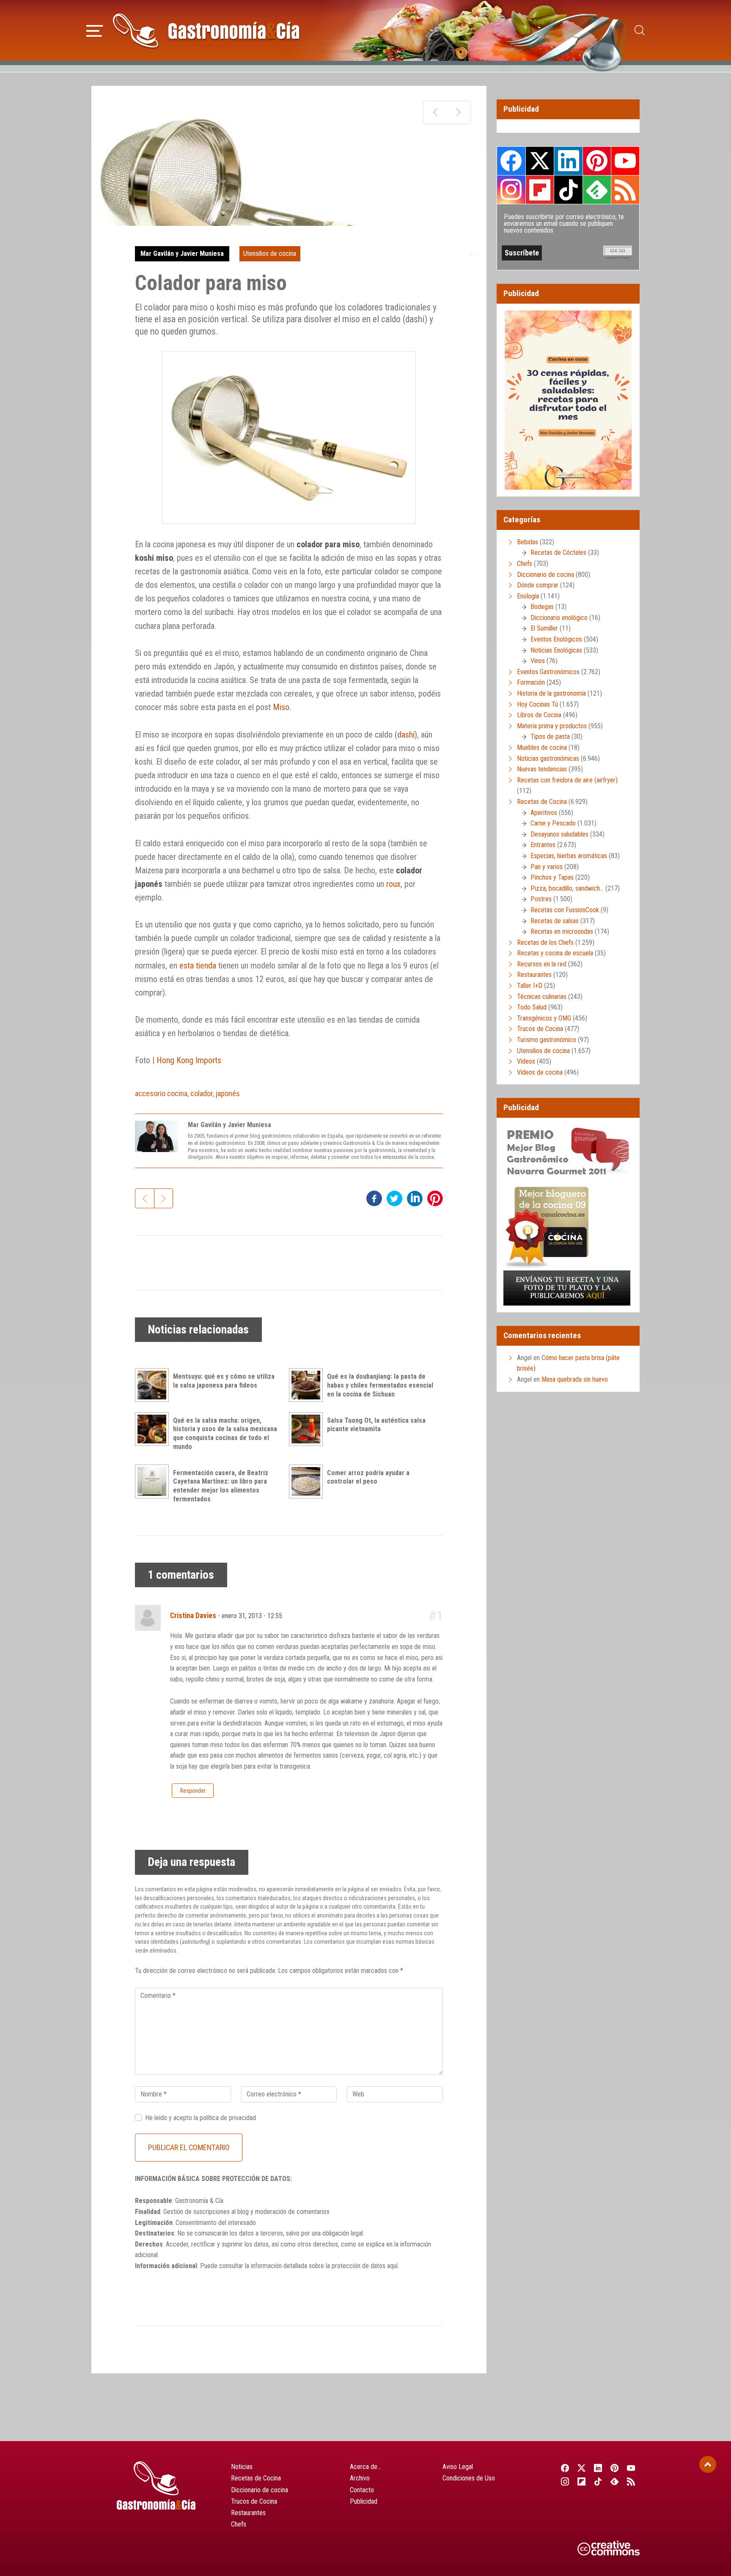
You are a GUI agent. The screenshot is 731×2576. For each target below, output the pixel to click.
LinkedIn (568, 161)
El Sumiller (544, 628)
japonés (228, 1093)
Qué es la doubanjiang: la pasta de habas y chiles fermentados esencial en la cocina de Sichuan (380, 1385)
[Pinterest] (615, 2468)
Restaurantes (534, 975)
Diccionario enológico (559, 618)
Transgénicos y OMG (544, 1018)
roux (393, 884)
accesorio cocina (161, 1093)
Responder (193, 1791)
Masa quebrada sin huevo (575, 1379)
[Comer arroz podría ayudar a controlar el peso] (308, 1481)
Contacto (362, 2490)
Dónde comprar (538, 585)
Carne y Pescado (553, 823)
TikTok (568, 189)
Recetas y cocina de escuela (555, 953)
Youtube (625, 161)
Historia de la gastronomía (551, 693)
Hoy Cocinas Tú (537, 704)
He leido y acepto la (201, 2118)
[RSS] (631, 2481)
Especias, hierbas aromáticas (569, 856)
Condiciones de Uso (469, 2478)
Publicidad (364, 2501)
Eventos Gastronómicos (548, 672)
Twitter (540, 161)
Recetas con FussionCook (565, 910)
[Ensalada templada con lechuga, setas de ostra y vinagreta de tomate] (436, 112)
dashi (406, 735)
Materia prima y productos (552, 726)
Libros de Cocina (539, 715)
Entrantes (543, 845)
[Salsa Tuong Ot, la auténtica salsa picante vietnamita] (308, 1429)
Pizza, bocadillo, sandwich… (567, 888)
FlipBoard (540, 189)
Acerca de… (365, 2467)
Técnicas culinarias (542, 997)
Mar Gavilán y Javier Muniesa (182, 254)
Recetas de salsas (555, 921)
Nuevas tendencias (542, 769)
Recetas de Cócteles (558, 553)
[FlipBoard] (581, 2481)
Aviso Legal (458, 2467)
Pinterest (597, 161)
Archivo (360, 2478)
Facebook (511, 161)
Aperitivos (544, 813)
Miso (281, 707)
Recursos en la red (542, 964)
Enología (528, 596)
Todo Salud (532, 1007)
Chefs (525, 564)
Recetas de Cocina (542, 802)
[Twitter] (581, 2468)
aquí (392, 2266)
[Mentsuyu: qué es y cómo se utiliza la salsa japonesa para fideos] (154, 1385)
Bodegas (542, 607)
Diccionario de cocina (546, 575)
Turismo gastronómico (547, 1040)
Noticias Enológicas (556, 650)
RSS (625, 189)
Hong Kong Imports (189, 1060)
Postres (541, 899)
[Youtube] (631, 2468)
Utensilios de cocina (270, 254)
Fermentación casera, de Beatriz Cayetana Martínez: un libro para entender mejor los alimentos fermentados (221, 1486)
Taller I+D (530, 986)
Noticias (242, 2467)
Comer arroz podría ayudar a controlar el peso (368, 1477)
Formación (531, 682)
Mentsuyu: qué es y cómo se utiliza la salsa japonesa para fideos (224, 1381)
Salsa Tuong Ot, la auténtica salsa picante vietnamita (376, 1425)
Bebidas (528, 542)
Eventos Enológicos (556, 639)
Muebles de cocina (542, 748)
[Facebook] (565, 2468)
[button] (95, 30)
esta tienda (198, 966)
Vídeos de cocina (540, 1072)
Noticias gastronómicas (548, 759)
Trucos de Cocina (540, 1029)
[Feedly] (615, 2481)
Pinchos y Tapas (552, 877)
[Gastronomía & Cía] (206, 30)
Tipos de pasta (550, 737)
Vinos (538, 661)
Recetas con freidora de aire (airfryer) (567, 780)
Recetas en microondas (562, 931)
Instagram (511, 190)
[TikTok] (598, 2481)
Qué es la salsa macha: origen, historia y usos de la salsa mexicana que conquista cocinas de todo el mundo (225, 1433)
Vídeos (526, 1061)
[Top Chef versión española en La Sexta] (458, 112)
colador (202, 1093)
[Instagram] (565, 2481)
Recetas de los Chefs (545, 942)
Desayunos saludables (559, 834)
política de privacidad (228, 2118)
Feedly (597, 189)
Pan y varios (547, 867)
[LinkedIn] (598, 2468)
